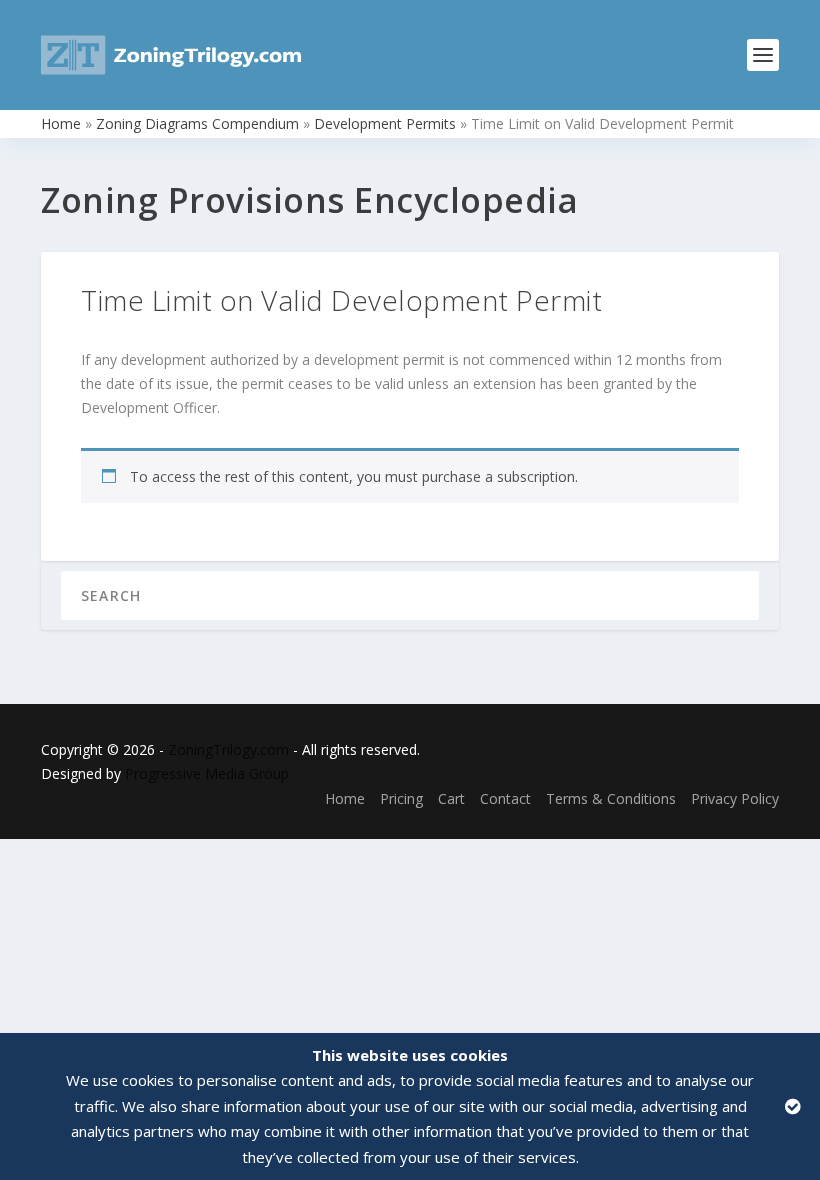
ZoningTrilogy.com (228, 749)
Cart (451, 798)
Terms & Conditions (611, 798)
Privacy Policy (735, 798)
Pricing (401, 798)
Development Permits (385, 123)
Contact (505, 798)
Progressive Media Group (207, 773)
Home (61, 123)
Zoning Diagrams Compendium (197, 123)
